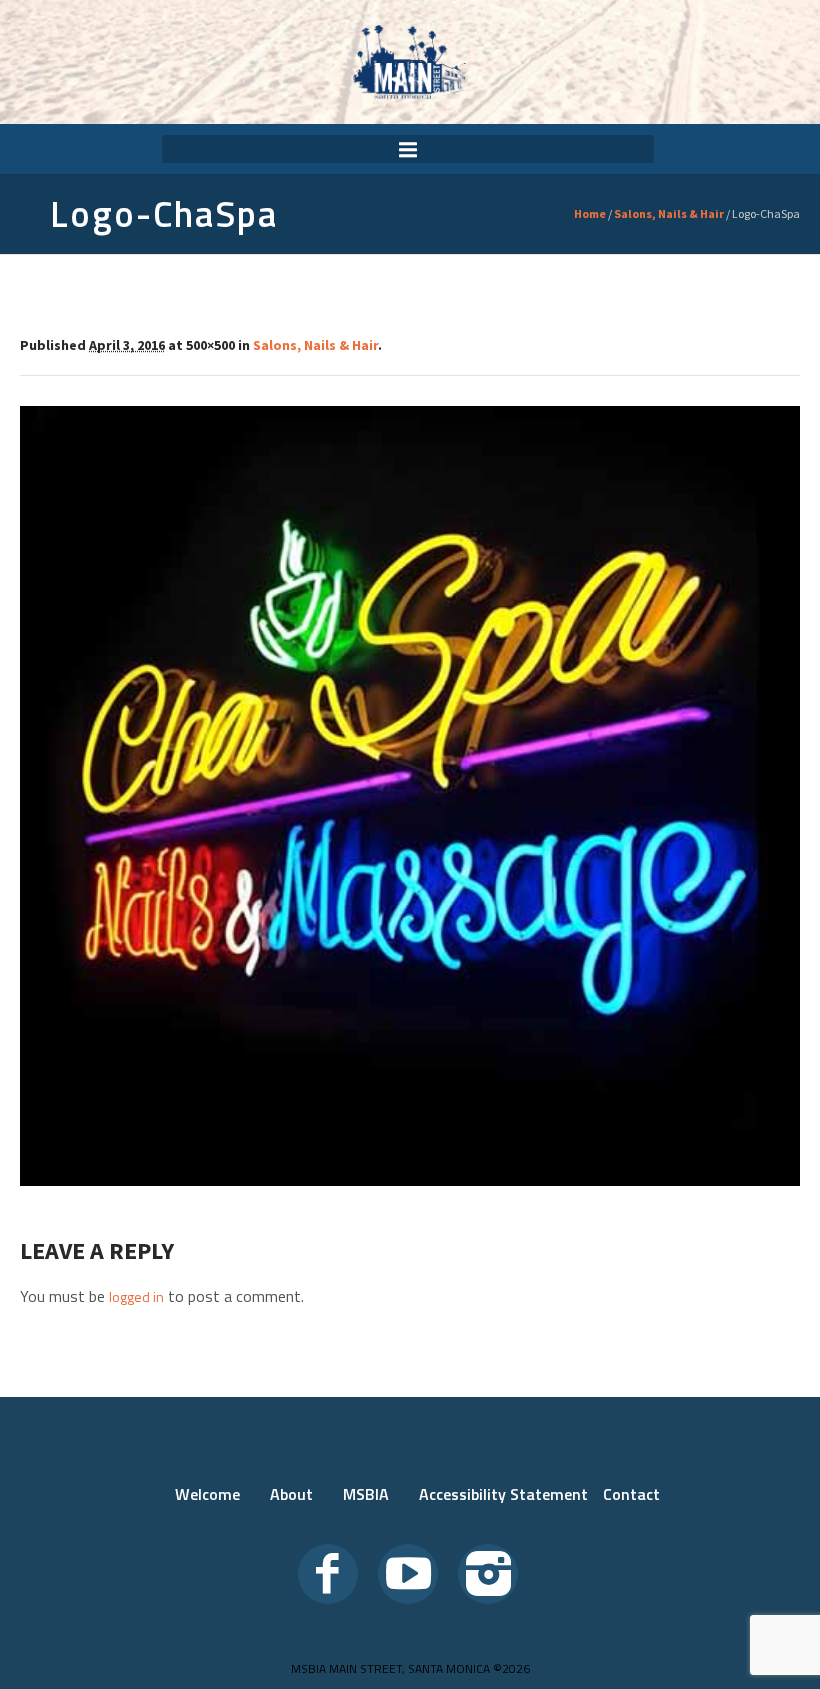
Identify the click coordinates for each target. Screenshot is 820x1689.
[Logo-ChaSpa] (410, 796)
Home (590, 213)
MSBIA (366, 1494)
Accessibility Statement (503, 1494)
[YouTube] (408, 1574)
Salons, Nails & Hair (669, 213)
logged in (136, 1296)
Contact (631, 1494)
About (291, 1494)
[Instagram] (488, 1574)
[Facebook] (328, 1574)
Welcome (207, 1494)
